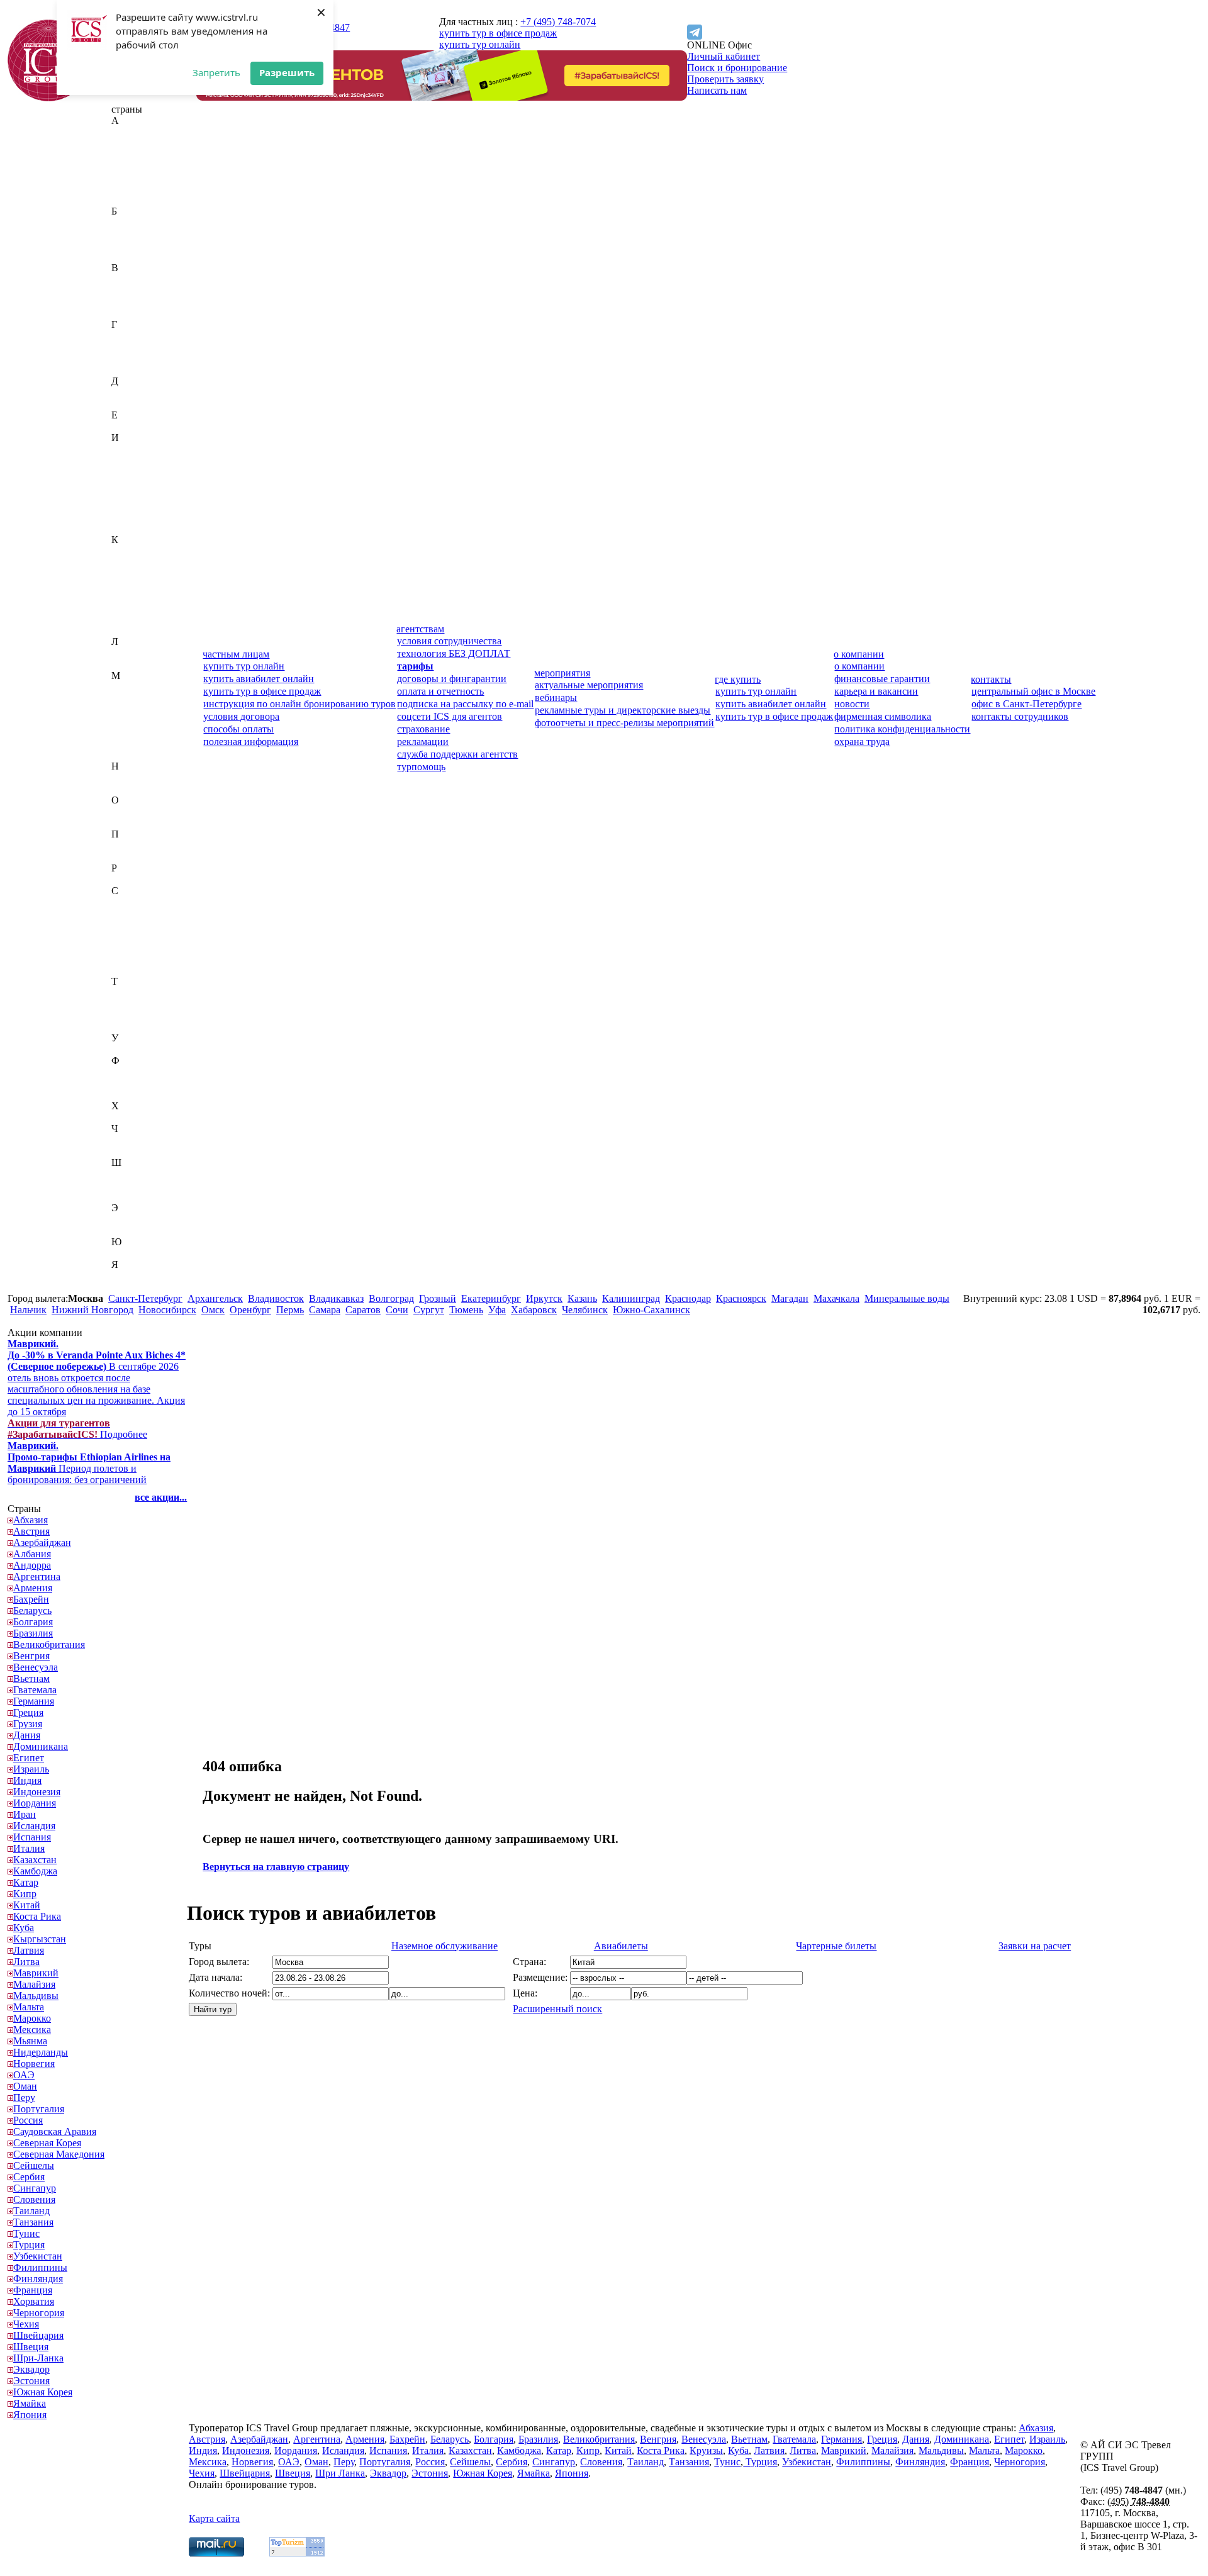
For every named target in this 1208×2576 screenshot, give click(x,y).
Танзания (131, 1004)
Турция (127, 1027)
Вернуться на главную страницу (276, 1867)
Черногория (137, 1140)
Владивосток (276, 1298)
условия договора (241, 716)
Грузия (126, 370)
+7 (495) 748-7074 (558, 22)
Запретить (216, 72)
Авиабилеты (621, 1946)
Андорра (130, 177)
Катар (124, 574)
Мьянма (128, 755)
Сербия (127, 947)
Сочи (397, 1310)
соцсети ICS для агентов (450, 716)
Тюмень (466, 1310)
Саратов (363, 1310)
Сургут (429, 1310)
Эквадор (130, 1219)
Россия (126, 879)
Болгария (131, 245)
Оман (123, 823)
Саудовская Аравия (153, 902)
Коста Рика (135, 608)
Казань (582, 1298)
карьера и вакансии (876, 691)
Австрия (130, 143)
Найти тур (213, 2009)
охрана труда (862, 742)
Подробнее (77, 1429)
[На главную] (48, 98)
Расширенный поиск (557, 2009)
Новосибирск (167, 1310)
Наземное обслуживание (445, 1946)
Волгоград (391, 1298)
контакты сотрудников (1020, 716)
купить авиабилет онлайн (259, 679)
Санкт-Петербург (145, 1298)
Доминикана (139, 404)
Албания (130, 166)
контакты (991, 679)
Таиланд (130, 993)
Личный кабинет (724, 56)
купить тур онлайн (480, 44)
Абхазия (129, 132)
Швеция (129, 1185)
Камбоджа (133, 562)
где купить (738, 679)
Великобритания (147, 279)
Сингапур (133, 959)
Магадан (790, 1298)
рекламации (423, 742)
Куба (122, 619)
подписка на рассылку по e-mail (465, 704)
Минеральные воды (907, 1298)
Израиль (129, 449)
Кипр (123, 585)
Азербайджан (140, 154)
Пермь (290, 1310)
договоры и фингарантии (452, 679)
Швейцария (137, 1174)
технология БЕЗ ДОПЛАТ (454, 653)
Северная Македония (157, 925)
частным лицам (236, 654)
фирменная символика (883, 716)
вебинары (556, 697)
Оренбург (250, 1310)
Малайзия (132, 698)
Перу (122, 845)
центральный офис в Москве (1033, 691)
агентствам (420, 629)
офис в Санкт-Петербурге (1026, 704)
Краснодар (688, 1298)
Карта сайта (214, 2518)
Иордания (133, 483)
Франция (131, 1095)
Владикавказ (336, 1298)
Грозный (438, 1298)
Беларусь (131, 234)
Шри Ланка (340, 2473)
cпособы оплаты (238, 729)
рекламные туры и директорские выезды (623, 710)
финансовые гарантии (882, 679)
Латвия (127, 653)
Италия (127, 528)
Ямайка (128, 1276)
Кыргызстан (138, 630)
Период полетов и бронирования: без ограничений (89, 1463)
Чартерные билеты (836, 1946)
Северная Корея (145, 913)
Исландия (132, 506)
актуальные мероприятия (589, 685)
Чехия (124, 1151)
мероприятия (562, 673)
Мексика (130, 743)
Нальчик (28, 1310)
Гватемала (133, 336)
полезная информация (251, 742)
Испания (130, 517)
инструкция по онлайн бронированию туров (299, 704)
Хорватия (132, 1117)
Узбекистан (136, 1049)
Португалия (137, 857)
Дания (125, 392)
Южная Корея (141, 1253)
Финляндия (136, 1083)
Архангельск (215, 1298)
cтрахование (423, 729)
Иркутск (544, 1298)
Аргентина (135, 188)
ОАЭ (122, 811)
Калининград (631, 1298)
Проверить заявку (725, 79)
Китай (125, 596)
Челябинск (585, 1310)
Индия (126, 460)
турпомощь (421, 767)
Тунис (125, 1015)
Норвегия (132, 789)
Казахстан (133, 551)
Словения (132, 970)
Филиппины (138, 1072)
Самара (325, 1310)
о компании (859, 654)
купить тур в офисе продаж (498, 33)
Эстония (130, 1230)
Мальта (127, 721)
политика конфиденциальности (902, 729)
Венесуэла (134, 302)
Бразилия (131, 256)
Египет (127, 426)
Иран (123, 494)
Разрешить (287, 72)
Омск (213, 1310)
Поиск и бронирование (737, 68)
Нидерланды (139, 777)
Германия (132, 347)
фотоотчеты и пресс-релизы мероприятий (624, 723)
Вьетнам (130, 313)
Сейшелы (132, 936)
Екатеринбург (491, 1298)
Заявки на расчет (1035, 1946)
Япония (128, 1287)
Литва (125, 664)
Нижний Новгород (92, 1310)
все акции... (161, 1497)
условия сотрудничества (449, 641)
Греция (126, 358)
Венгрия (130, 290)
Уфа (497, 1310)
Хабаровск (534, 1310)
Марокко (130, 732)
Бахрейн (129, 222)
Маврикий (134, 687)
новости (852, 704)
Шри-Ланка (137, 1196)
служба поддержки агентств (457, 754)
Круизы (706, 2450)
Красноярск (741, 1298)
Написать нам (717, 90)
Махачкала (836, 1298)
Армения (131, 200)
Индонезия (135, 472)
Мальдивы (134, 709)
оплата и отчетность (440, 691)
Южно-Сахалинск (652, 1310)
